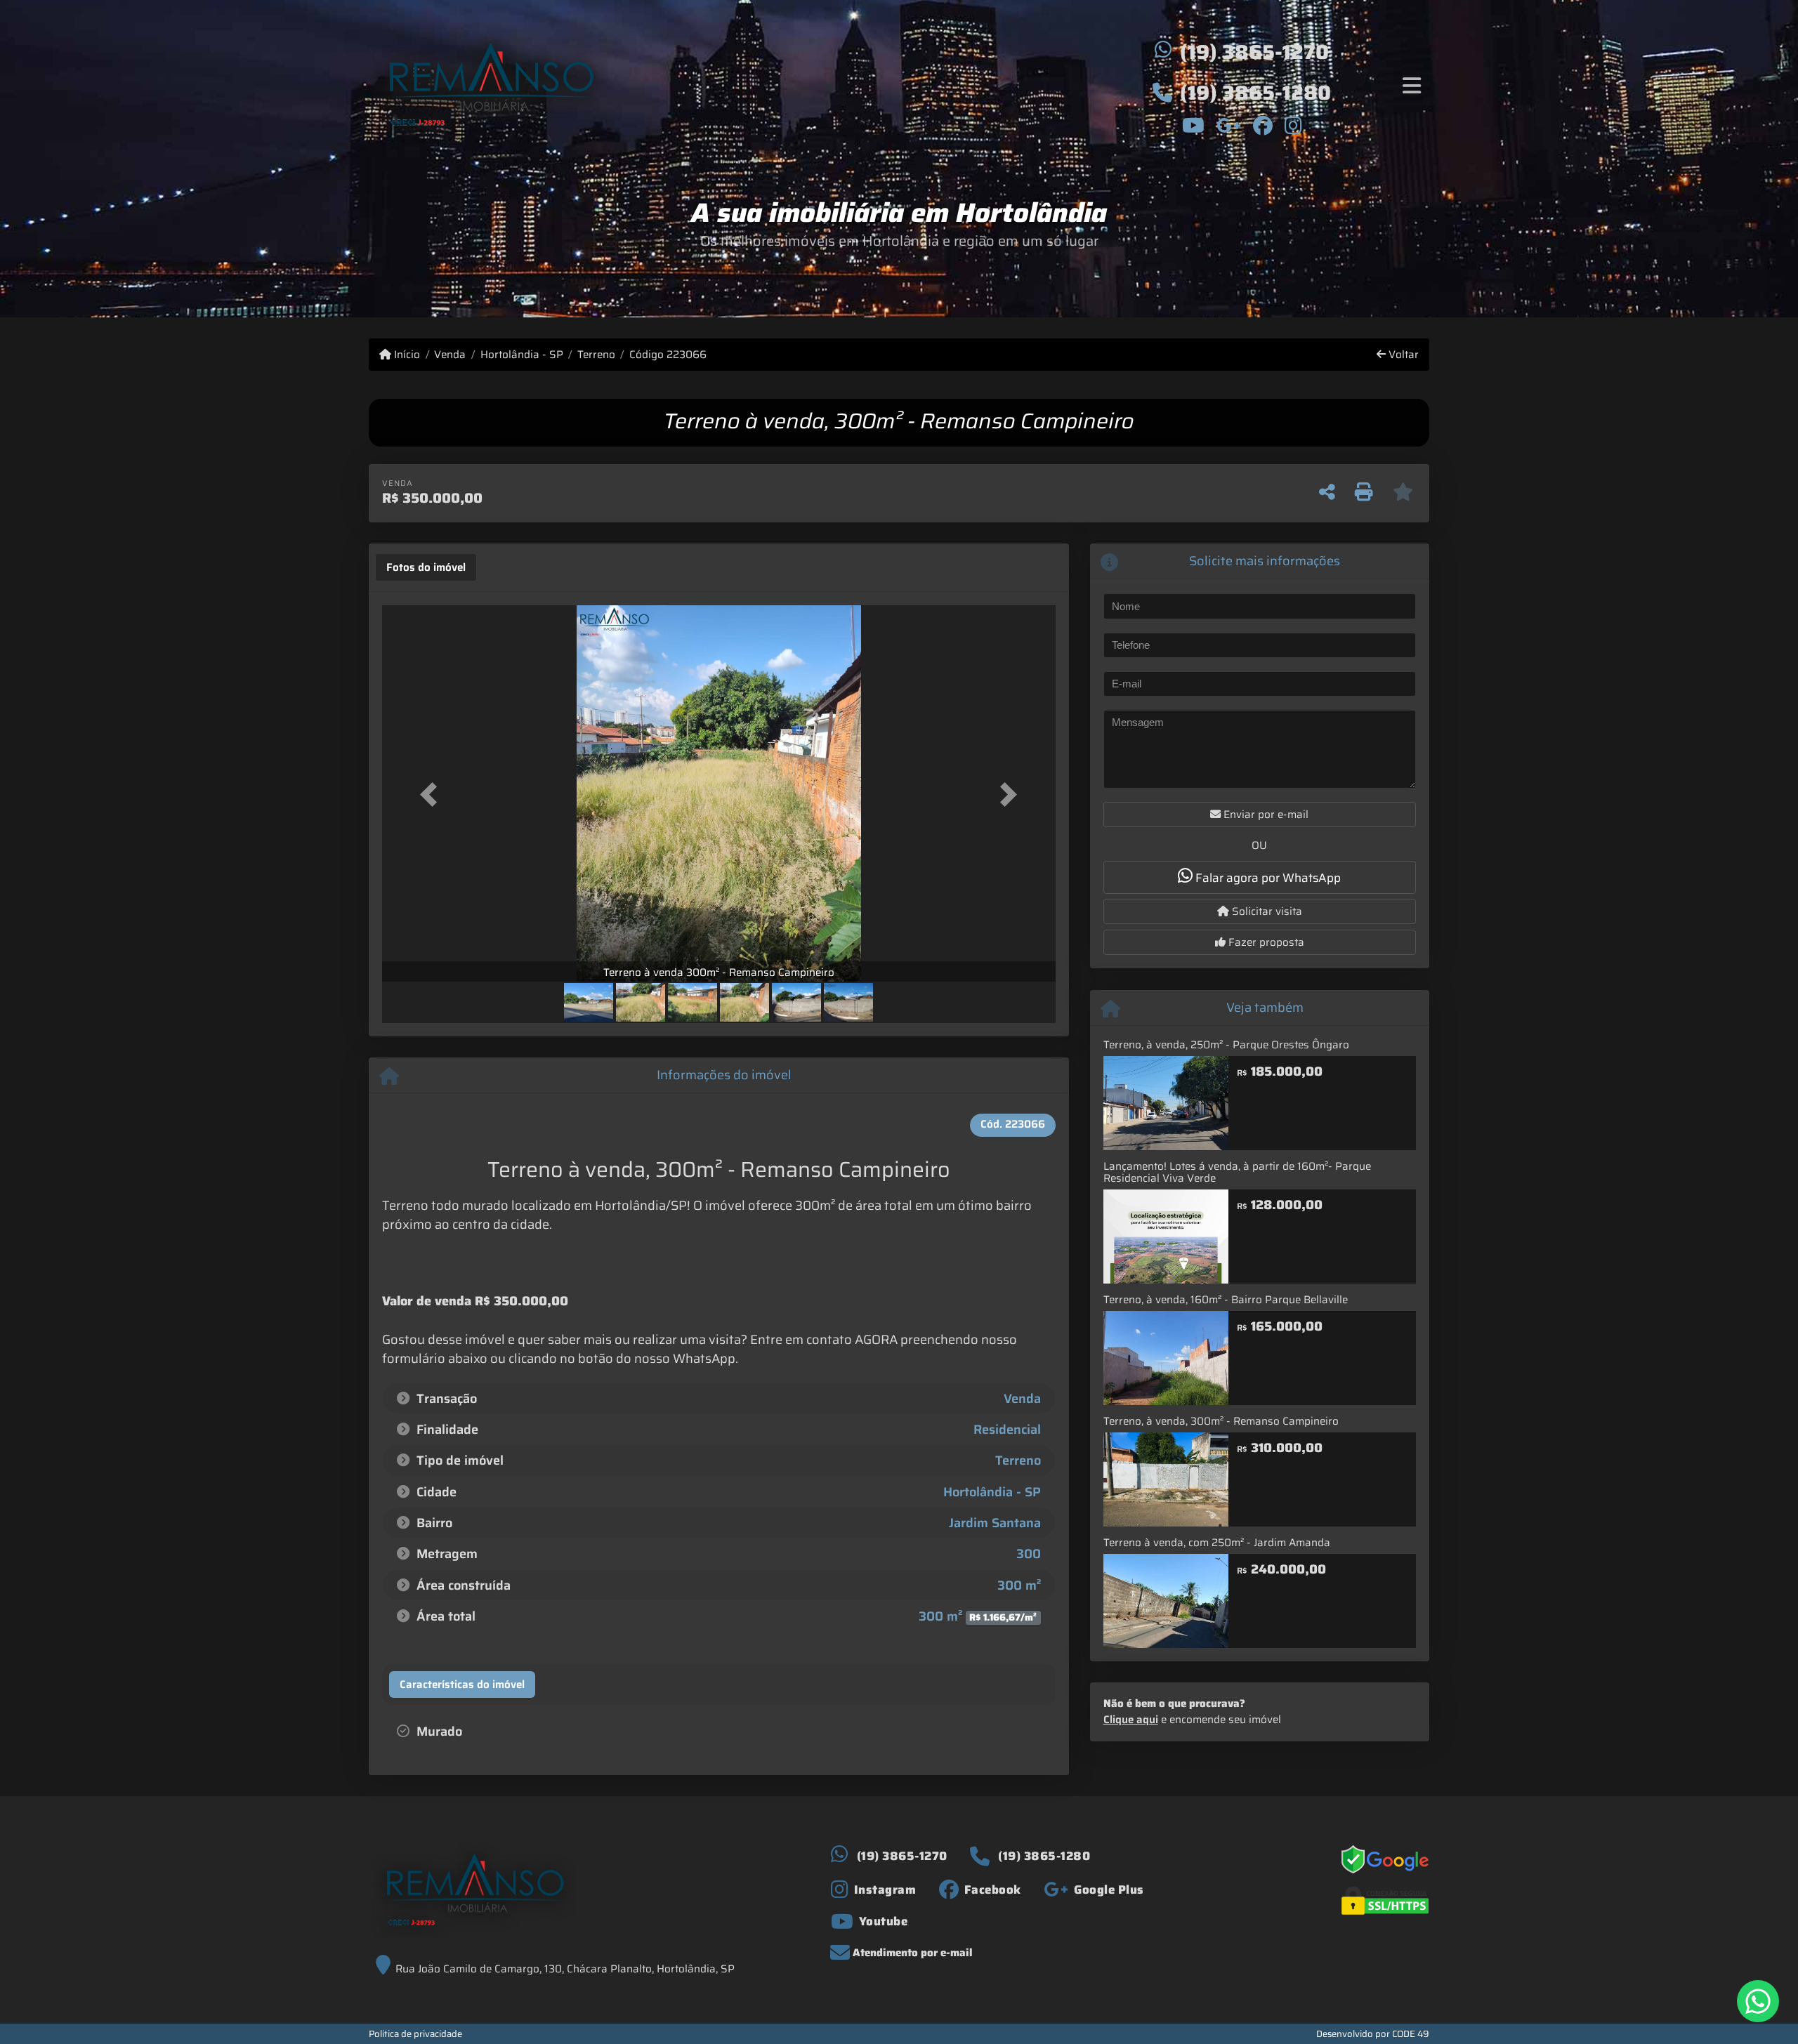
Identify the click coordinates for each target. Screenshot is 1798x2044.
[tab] (426, 567)
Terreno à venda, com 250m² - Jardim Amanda (1217, 1543)
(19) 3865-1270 (1254, 52)
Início (406, 355)
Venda (450, 355)
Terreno (596, 355)
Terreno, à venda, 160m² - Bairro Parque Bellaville (1226, 1300)
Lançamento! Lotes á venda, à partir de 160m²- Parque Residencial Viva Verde (1237, 1172)
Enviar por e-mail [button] (1265, 815)
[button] (433, 794)
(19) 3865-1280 (1255, 93)
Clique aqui (1131, 1720)
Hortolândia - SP (521, 355)
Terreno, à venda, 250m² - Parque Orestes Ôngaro (1226, 1045)
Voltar (1402, 355)
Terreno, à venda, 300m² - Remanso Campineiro (1221, 1421)
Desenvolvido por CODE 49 (1373, 2034)
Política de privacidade (415, 2034)
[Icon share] (1193, 125)
